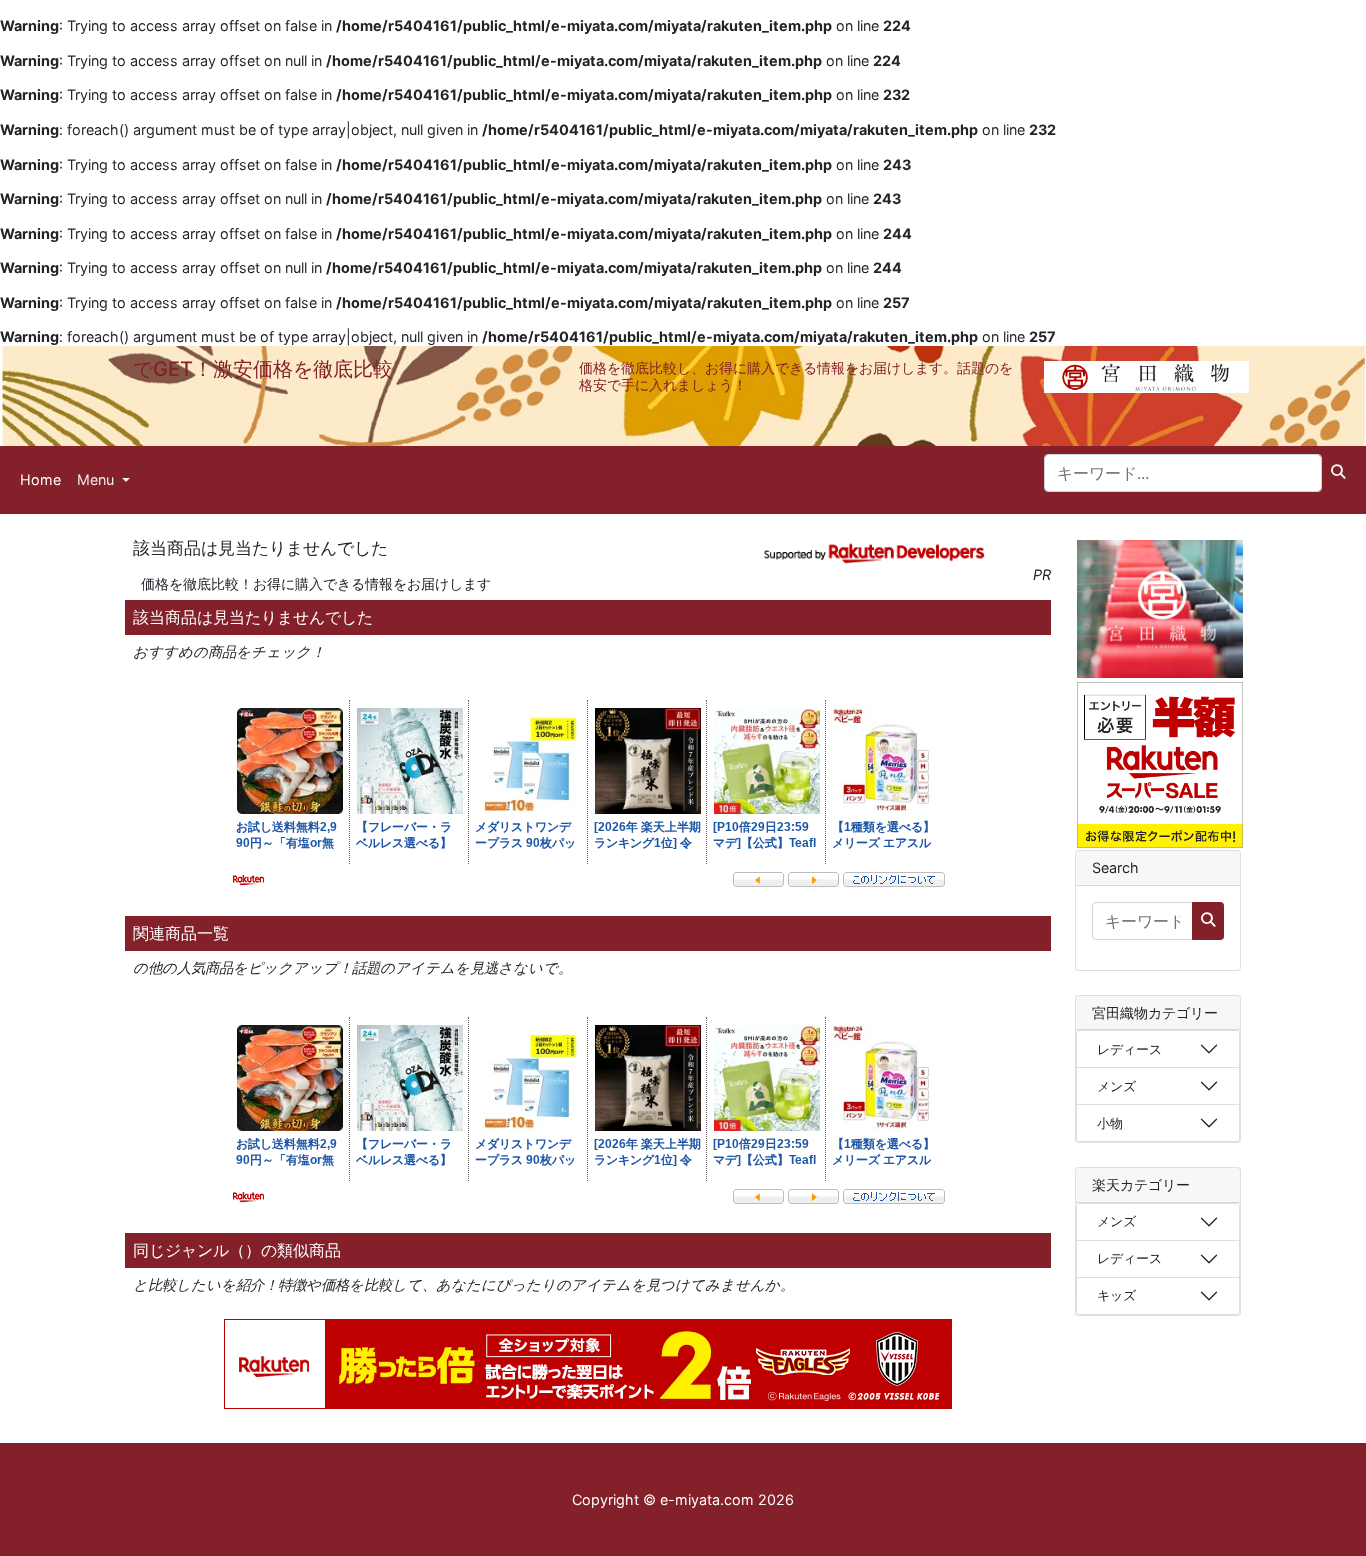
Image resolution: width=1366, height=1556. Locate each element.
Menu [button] (97, 479)
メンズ (1116, 1086)
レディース (1129, 1049)
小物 (1110, 1123)
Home (40, 479)
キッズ (1116, 1295)
